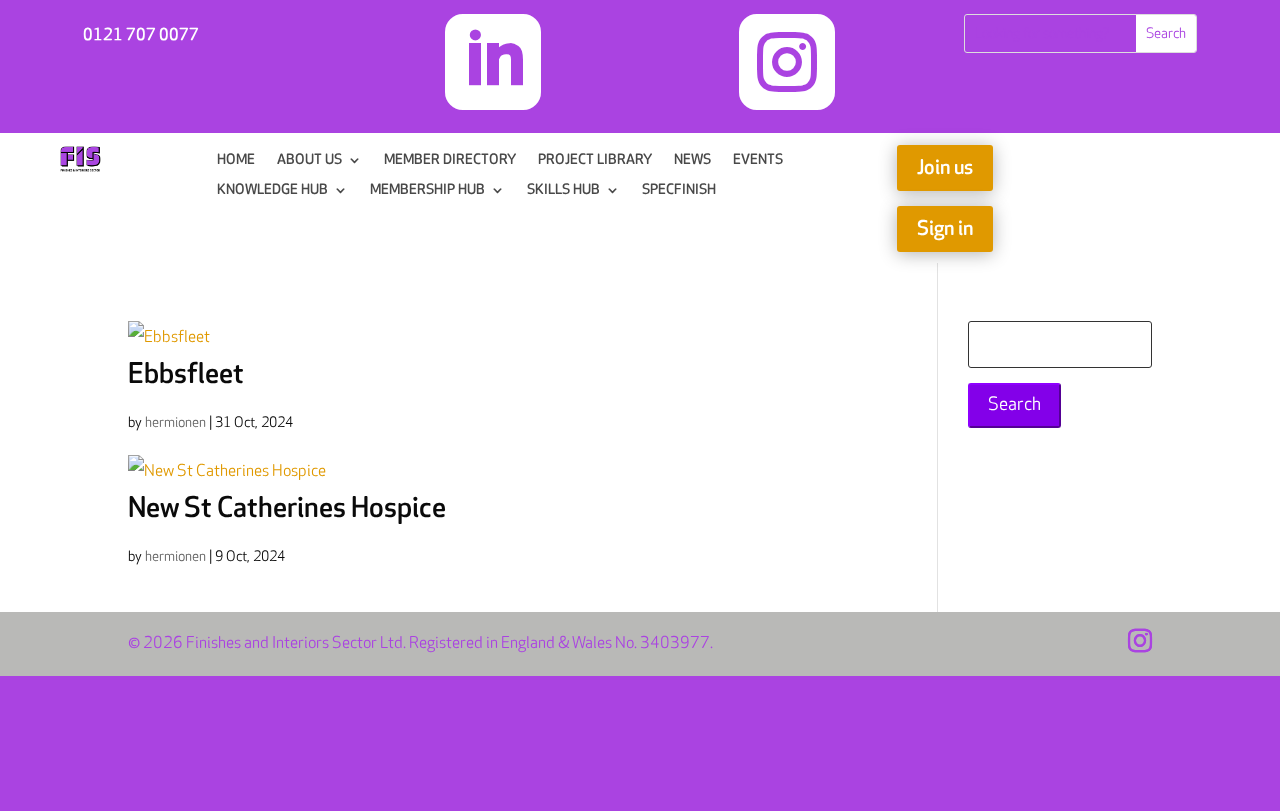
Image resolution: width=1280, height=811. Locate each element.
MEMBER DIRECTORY (450, 160)
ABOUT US (309, 160)
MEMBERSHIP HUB (427, 190)
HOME (236, 160)
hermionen (175, 422)
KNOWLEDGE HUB (272, 190)
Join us (945, 168)
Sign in (945, 229)
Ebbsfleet (186, 374)
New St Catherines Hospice (287, 508)
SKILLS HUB (563, 190)
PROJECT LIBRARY (595, 160)
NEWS (692, 160)
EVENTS (758, 160)
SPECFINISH (679, 190)
